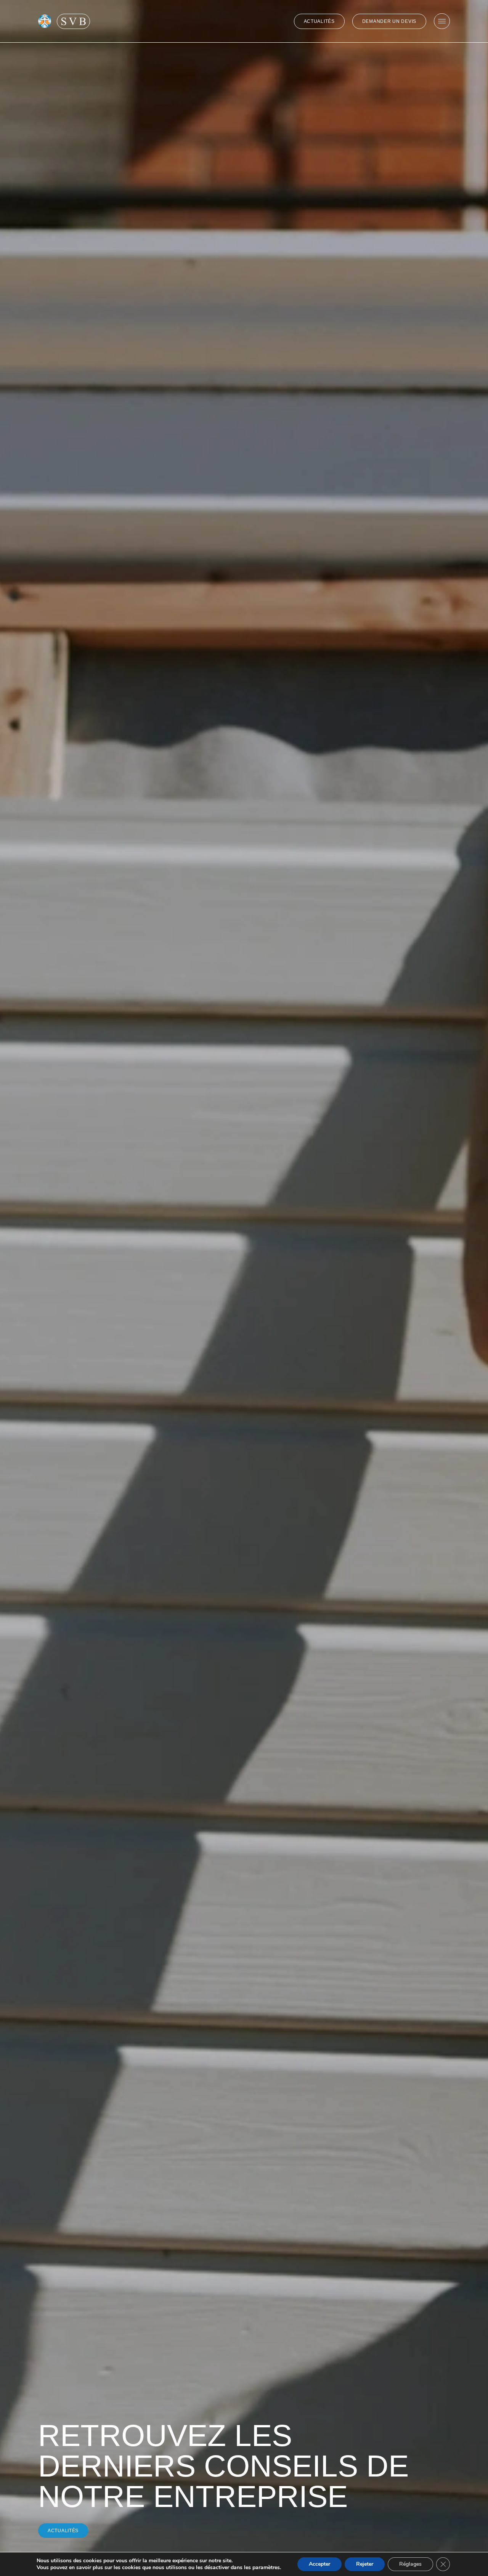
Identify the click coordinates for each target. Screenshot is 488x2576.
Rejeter (365, 2564)
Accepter (319, 2564)
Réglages (410, 2564)
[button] (63, 2531)
